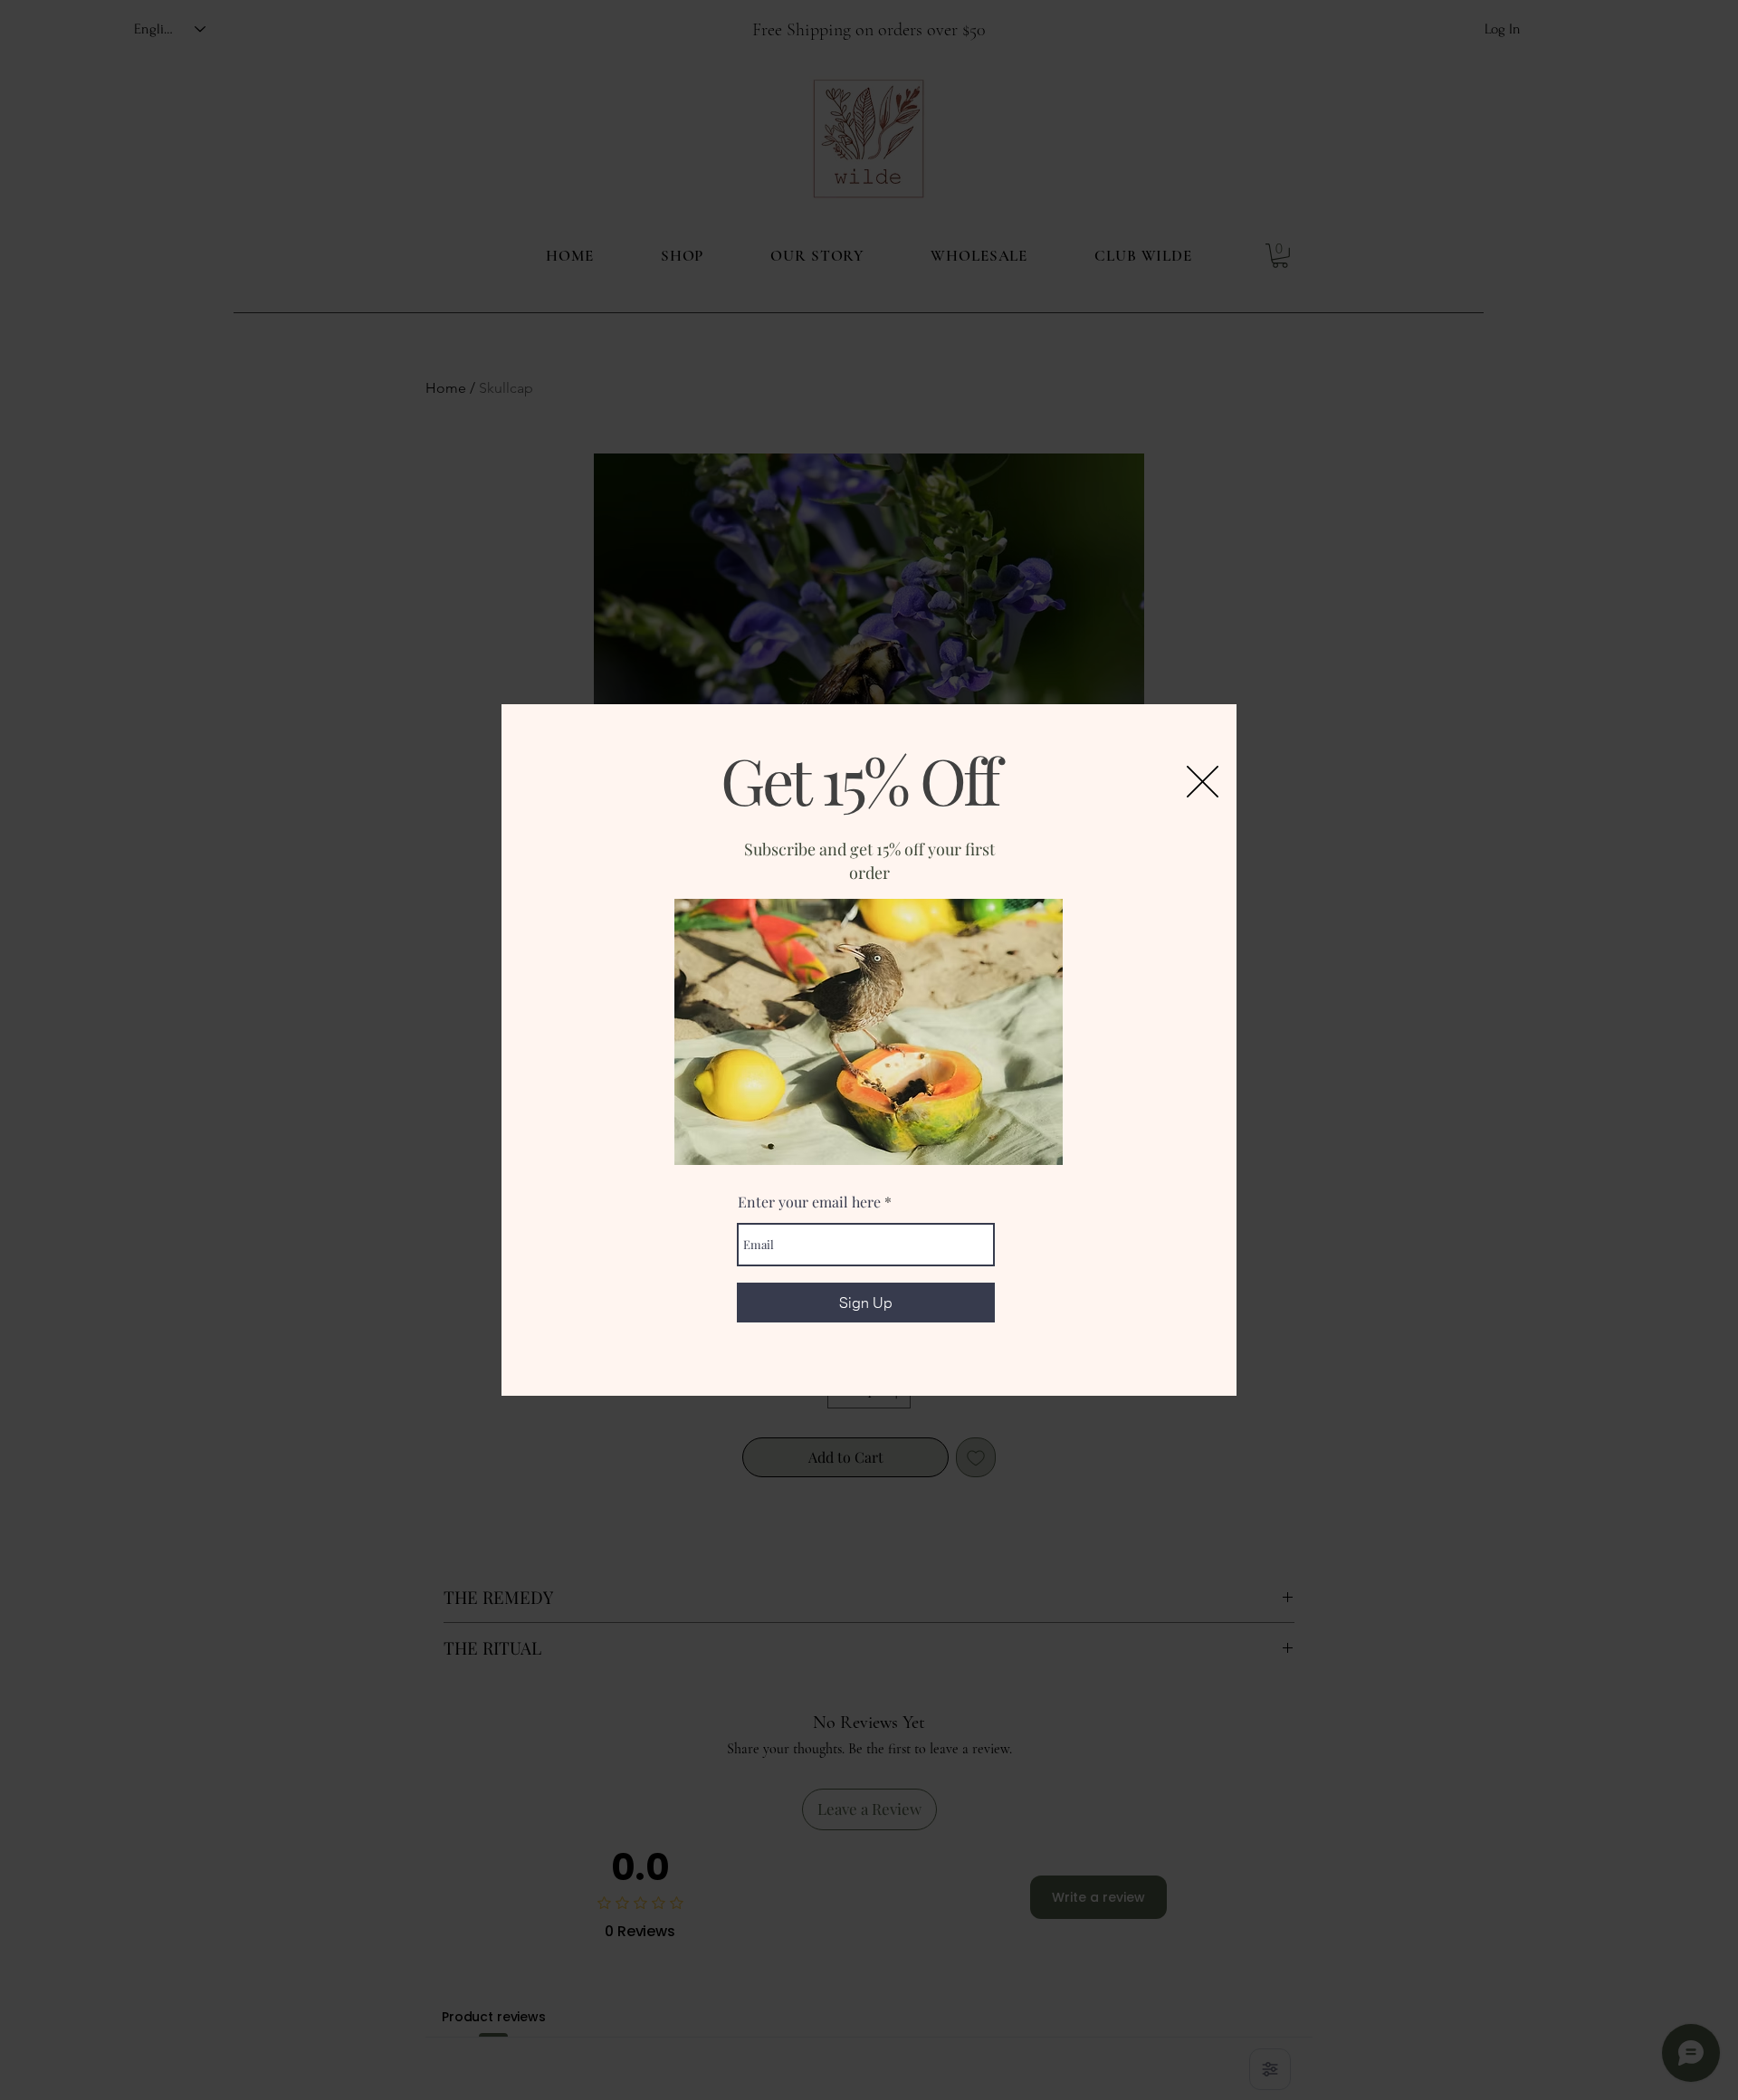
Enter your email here (809, 1202)
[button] (1203, 782)
